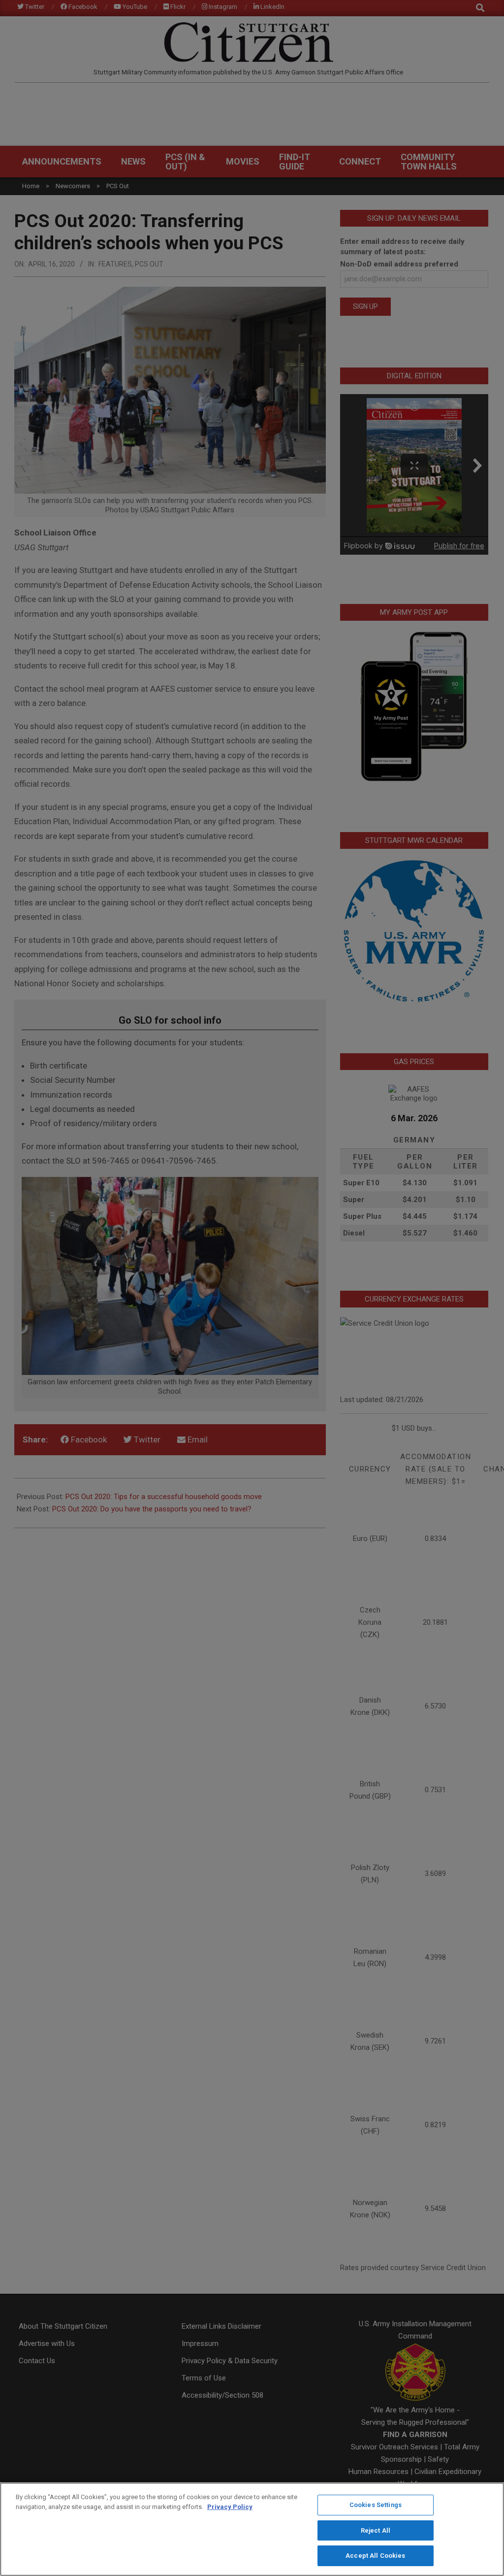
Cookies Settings (376, 2505)
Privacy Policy (230, 2507)
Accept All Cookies (375, 2556)
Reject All (376, 2530)
